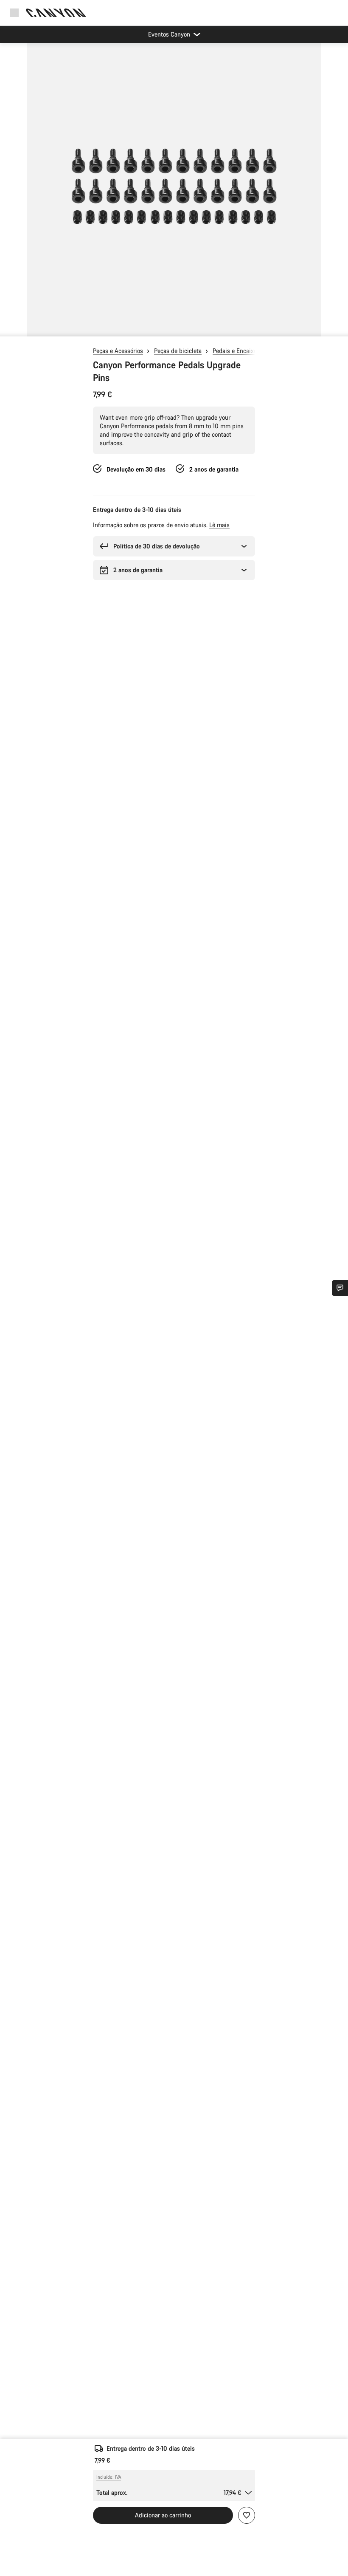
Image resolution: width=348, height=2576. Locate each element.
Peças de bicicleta (178, 351)
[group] (174, 189)
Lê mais (219, 525)
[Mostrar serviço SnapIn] (340, 1288)
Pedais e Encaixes (236, 351)
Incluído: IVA (109, 2477)
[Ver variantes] (8, 328)
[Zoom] (174, 195)
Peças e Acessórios (118, 351)
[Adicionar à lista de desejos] (247, 2515)
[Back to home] (56, 13)
